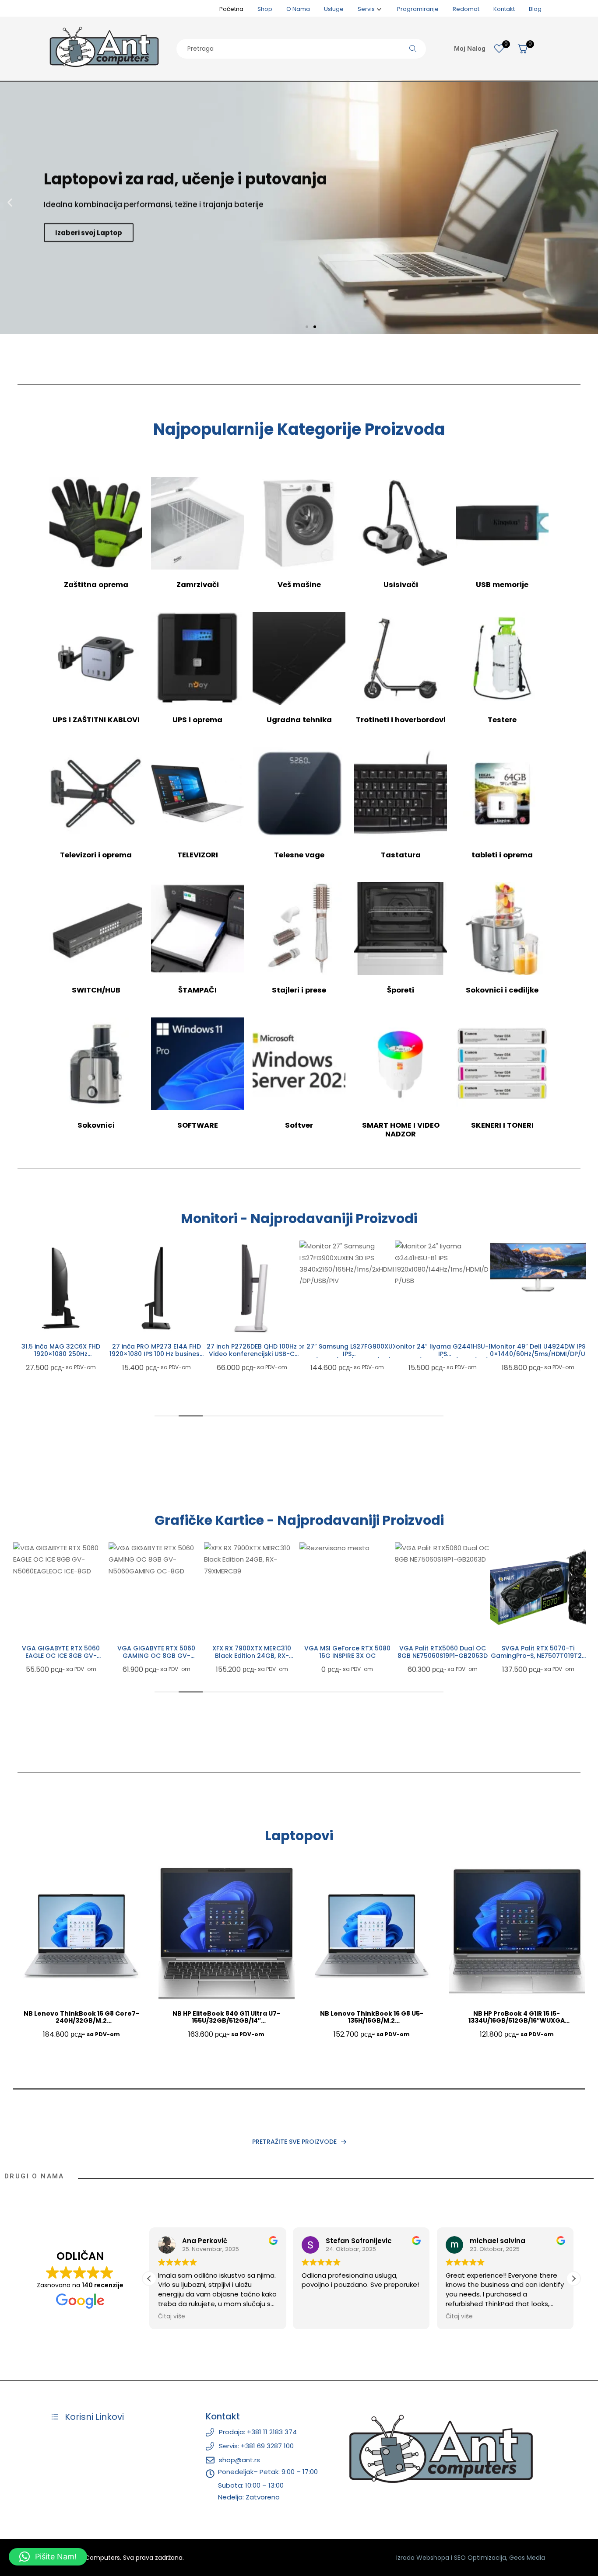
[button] (10, 203)
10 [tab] (383, 1416)
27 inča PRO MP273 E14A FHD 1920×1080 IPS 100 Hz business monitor (61, 1354)
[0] (499, 49)
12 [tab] (431, 1416)
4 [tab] (239, 1416)
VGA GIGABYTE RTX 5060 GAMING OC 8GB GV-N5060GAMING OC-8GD (61, 1656)
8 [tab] (335, 1416)
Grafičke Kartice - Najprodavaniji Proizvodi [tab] (299, 1520)
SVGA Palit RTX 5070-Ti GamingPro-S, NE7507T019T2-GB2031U (443, 1656)
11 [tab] (407, 1416)
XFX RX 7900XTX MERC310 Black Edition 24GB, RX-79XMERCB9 (156, 1656)
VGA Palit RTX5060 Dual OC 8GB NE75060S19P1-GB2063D (347, 1652)
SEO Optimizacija (480, 2558)
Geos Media (527, 2558)
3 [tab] (215, 1416)
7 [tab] (311, 1416)
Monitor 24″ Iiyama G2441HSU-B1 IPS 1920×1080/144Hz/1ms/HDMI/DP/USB (347, 1354)
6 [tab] (287, 1416)
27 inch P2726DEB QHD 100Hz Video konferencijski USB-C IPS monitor (156, 1354)
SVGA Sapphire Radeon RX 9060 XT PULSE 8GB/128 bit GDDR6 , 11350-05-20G (538, 1656)
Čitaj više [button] (315, 2317)
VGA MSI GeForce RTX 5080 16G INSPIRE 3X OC (252, 1652)
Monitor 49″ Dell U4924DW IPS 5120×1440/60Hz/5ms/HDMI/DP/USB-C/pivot (443, 1354)
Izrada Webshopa (423, 2558)
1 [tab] (167, 1416)
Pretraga (413, 49)
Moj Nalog (470, 49)
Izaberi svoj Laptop (89, 229)
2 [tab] (191, 1416)
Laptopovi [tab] (299, 1836)
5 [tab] (263, 1416)
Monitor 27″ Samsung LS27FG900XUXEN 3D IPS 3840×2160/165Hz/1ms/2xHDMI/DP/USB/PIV (252, 1354)
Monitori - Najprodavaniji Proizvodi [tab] (299, 1219)
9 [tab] (359, 1416)
